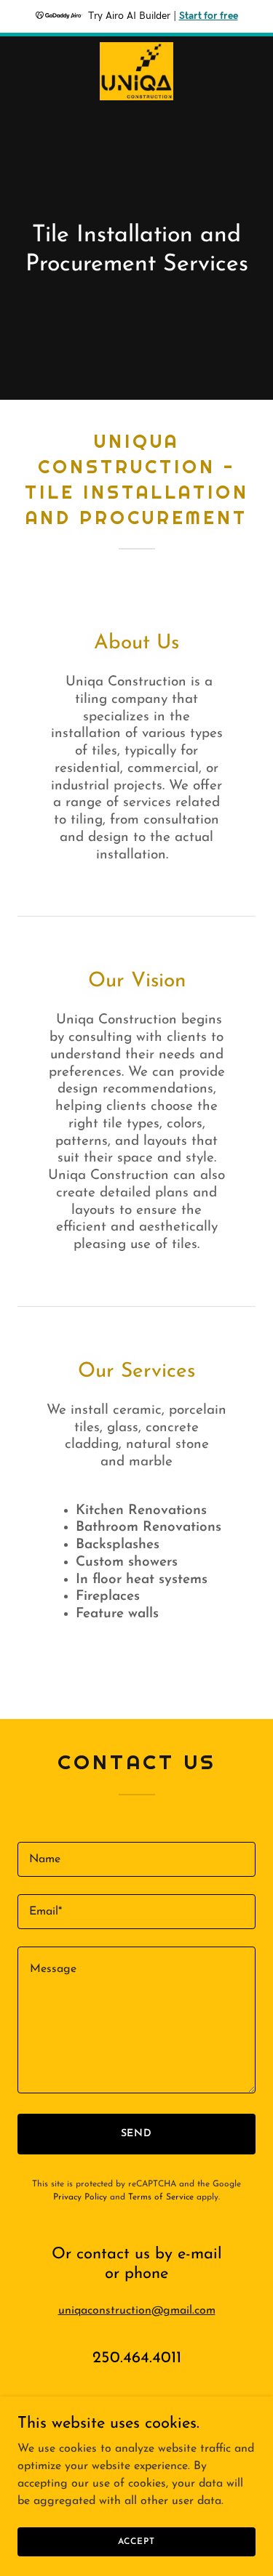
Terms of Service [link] (161, 2197)
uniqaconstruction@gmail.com (137, 2311)
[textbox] (136, 1859)
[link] (137, 71)
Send (137, 2134)
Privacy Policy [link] (80, 2197)
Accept (136, 2541)
